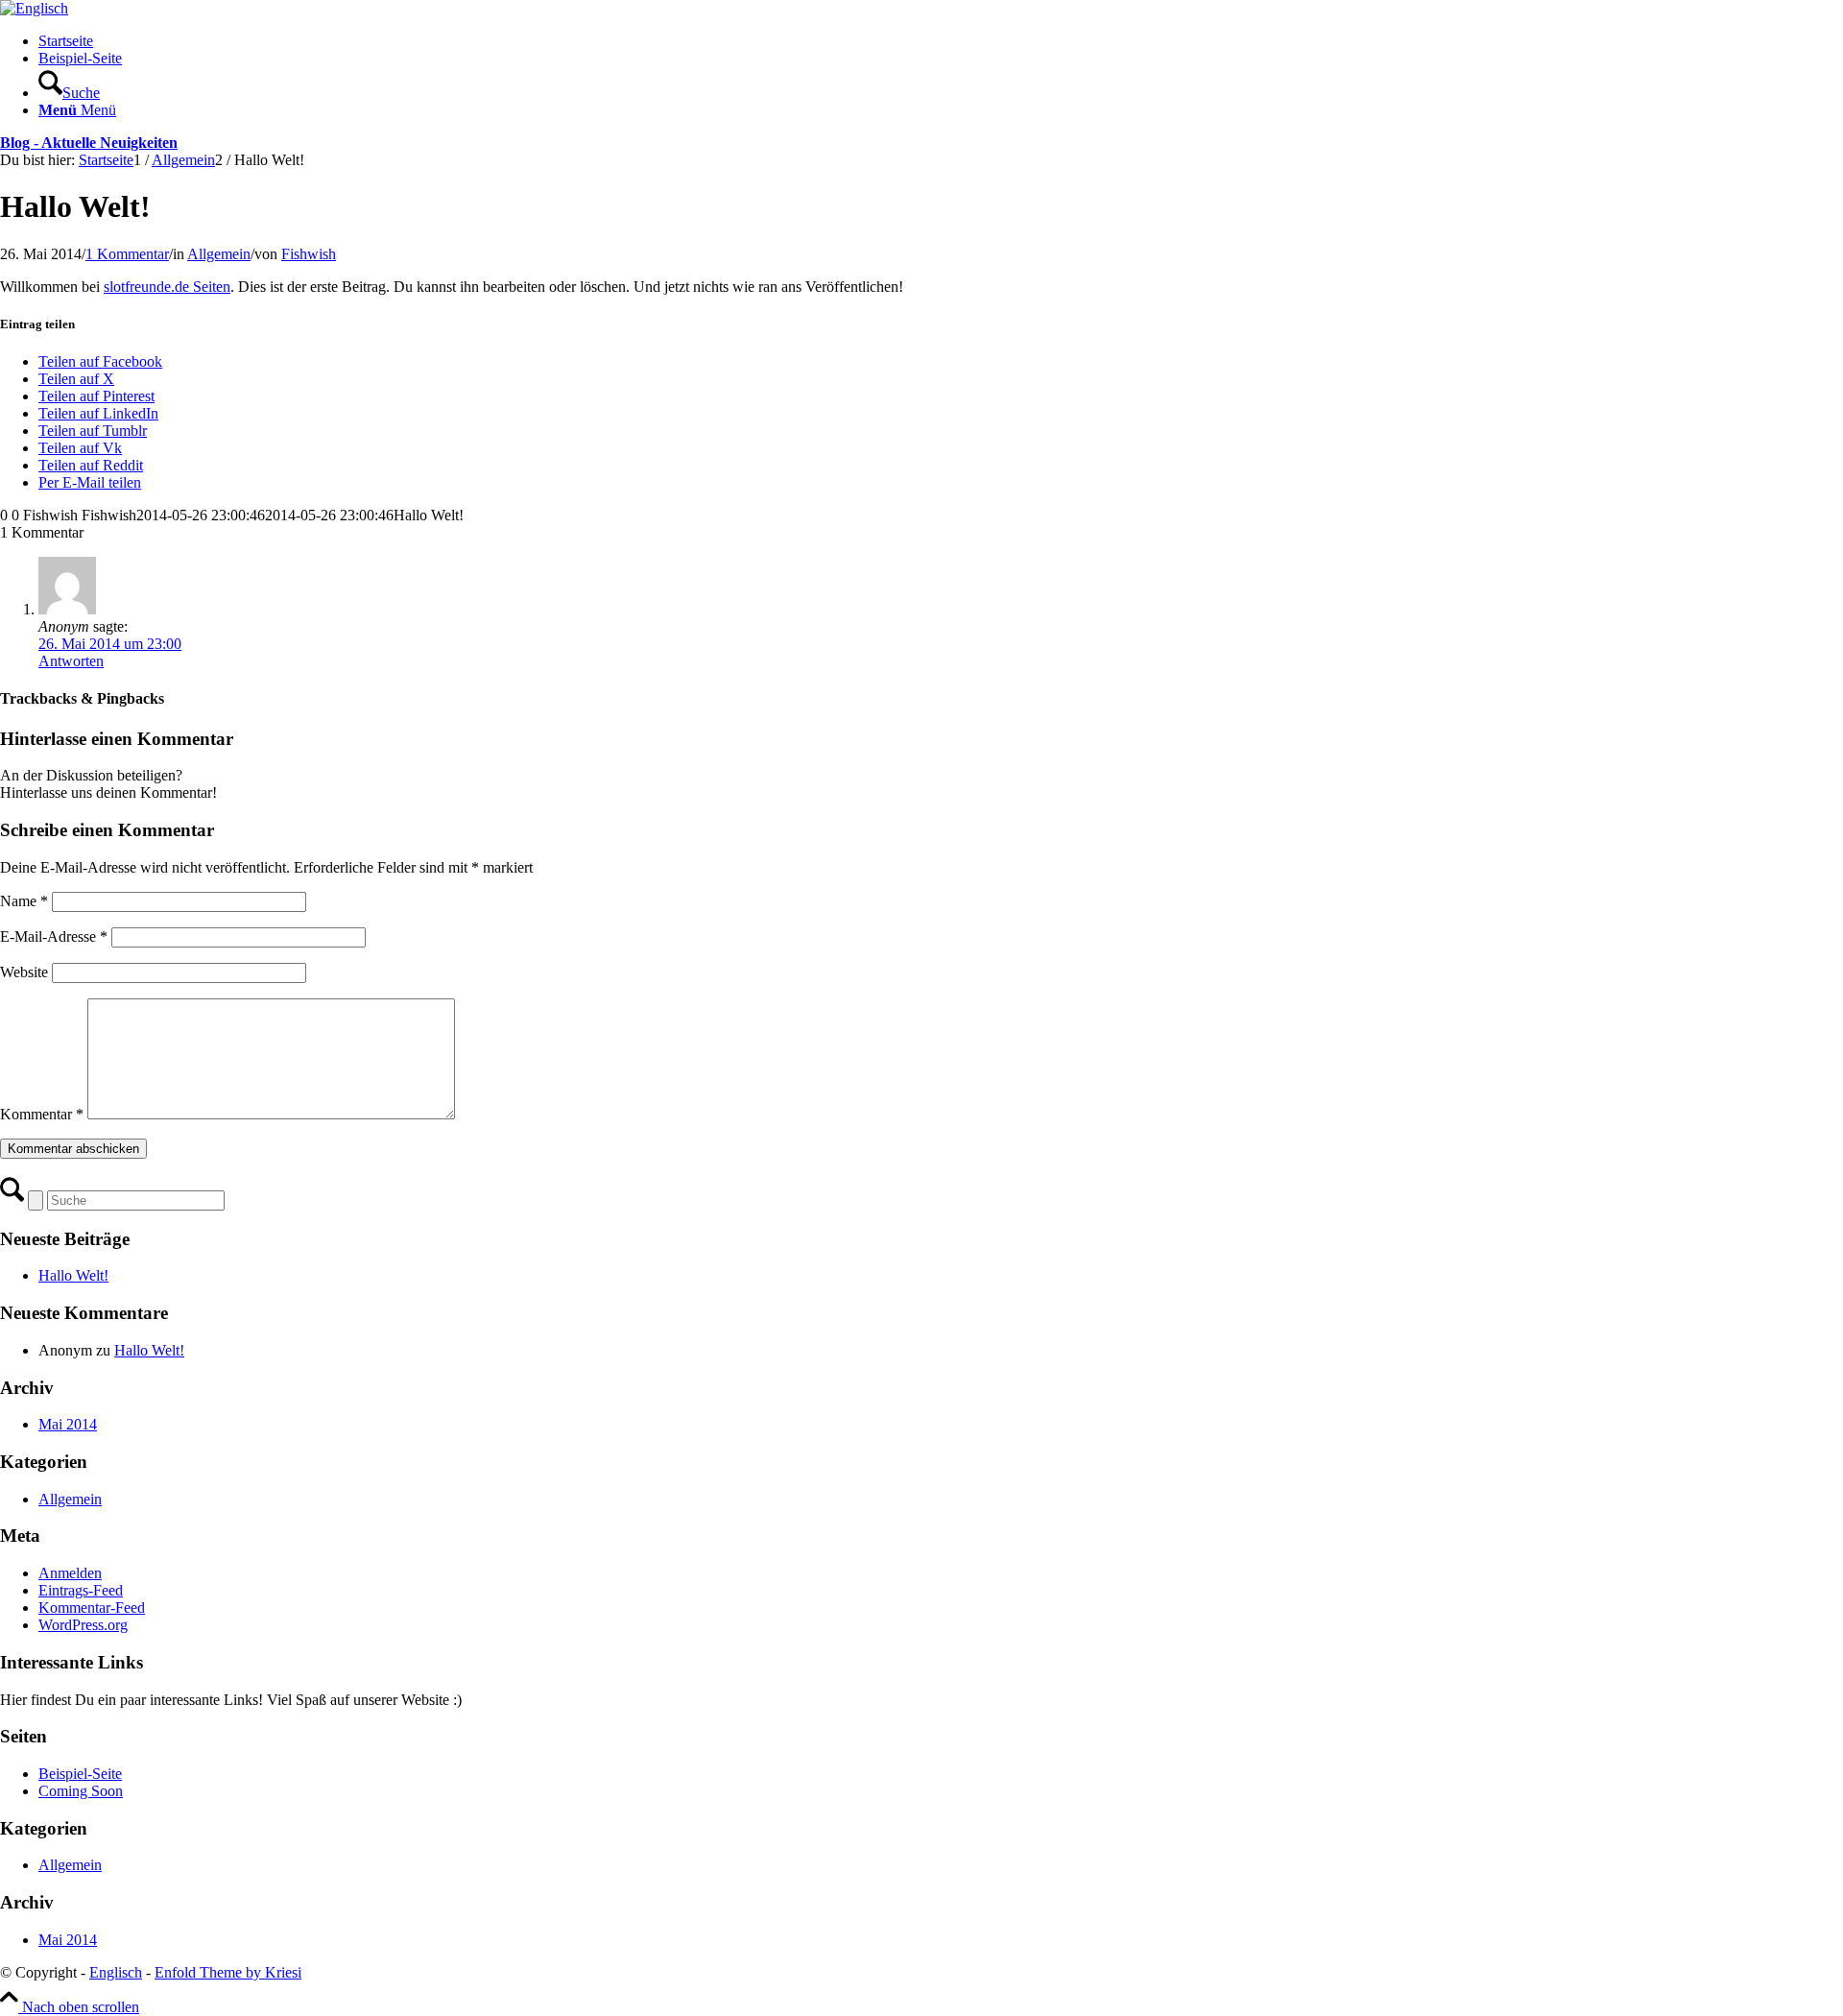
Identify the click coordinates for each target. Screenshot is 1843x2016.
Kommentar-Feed (92, 1608)
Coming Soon (81, 1791)
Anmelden (70, 1573)
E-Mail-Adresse (54, 936)
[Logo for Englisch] (34, 8)
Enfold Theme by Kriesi (228, 1972)
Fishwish (309, 254)
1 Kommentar (127, 254)
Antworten (71, 661)
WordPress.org (83, 1625)
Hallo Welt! (73, 1275)
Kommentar (42, 1114)
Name (24, 901)
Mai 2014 (68, 1424)
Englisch (116, 1972)
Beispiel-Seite (80, 58)
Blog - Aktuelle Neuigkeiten (89, 143)
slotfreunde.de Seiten (167, 287)
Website (24, 972)
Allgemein (219, 254)
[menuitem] (941, 84)
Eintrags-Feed (81, 1590)
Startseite (66, 41)
